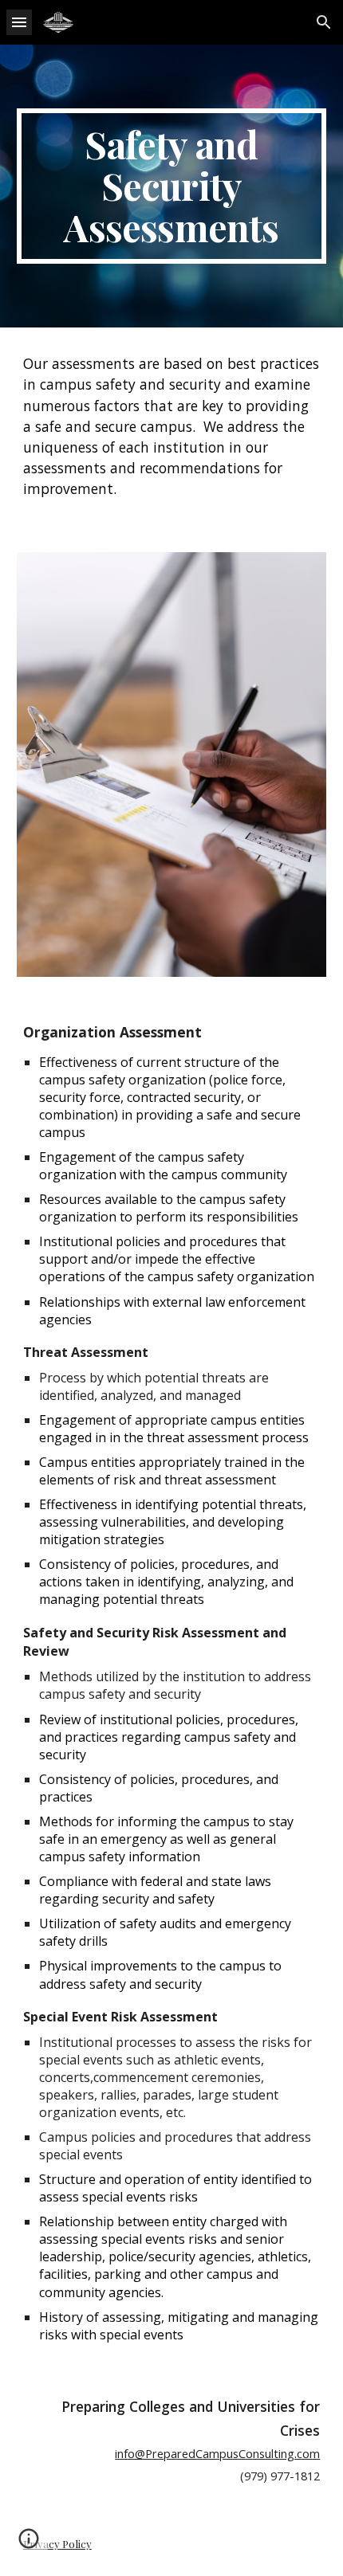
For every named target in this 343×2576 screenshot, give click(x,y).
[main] (172, 186)
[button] (19, 22)
